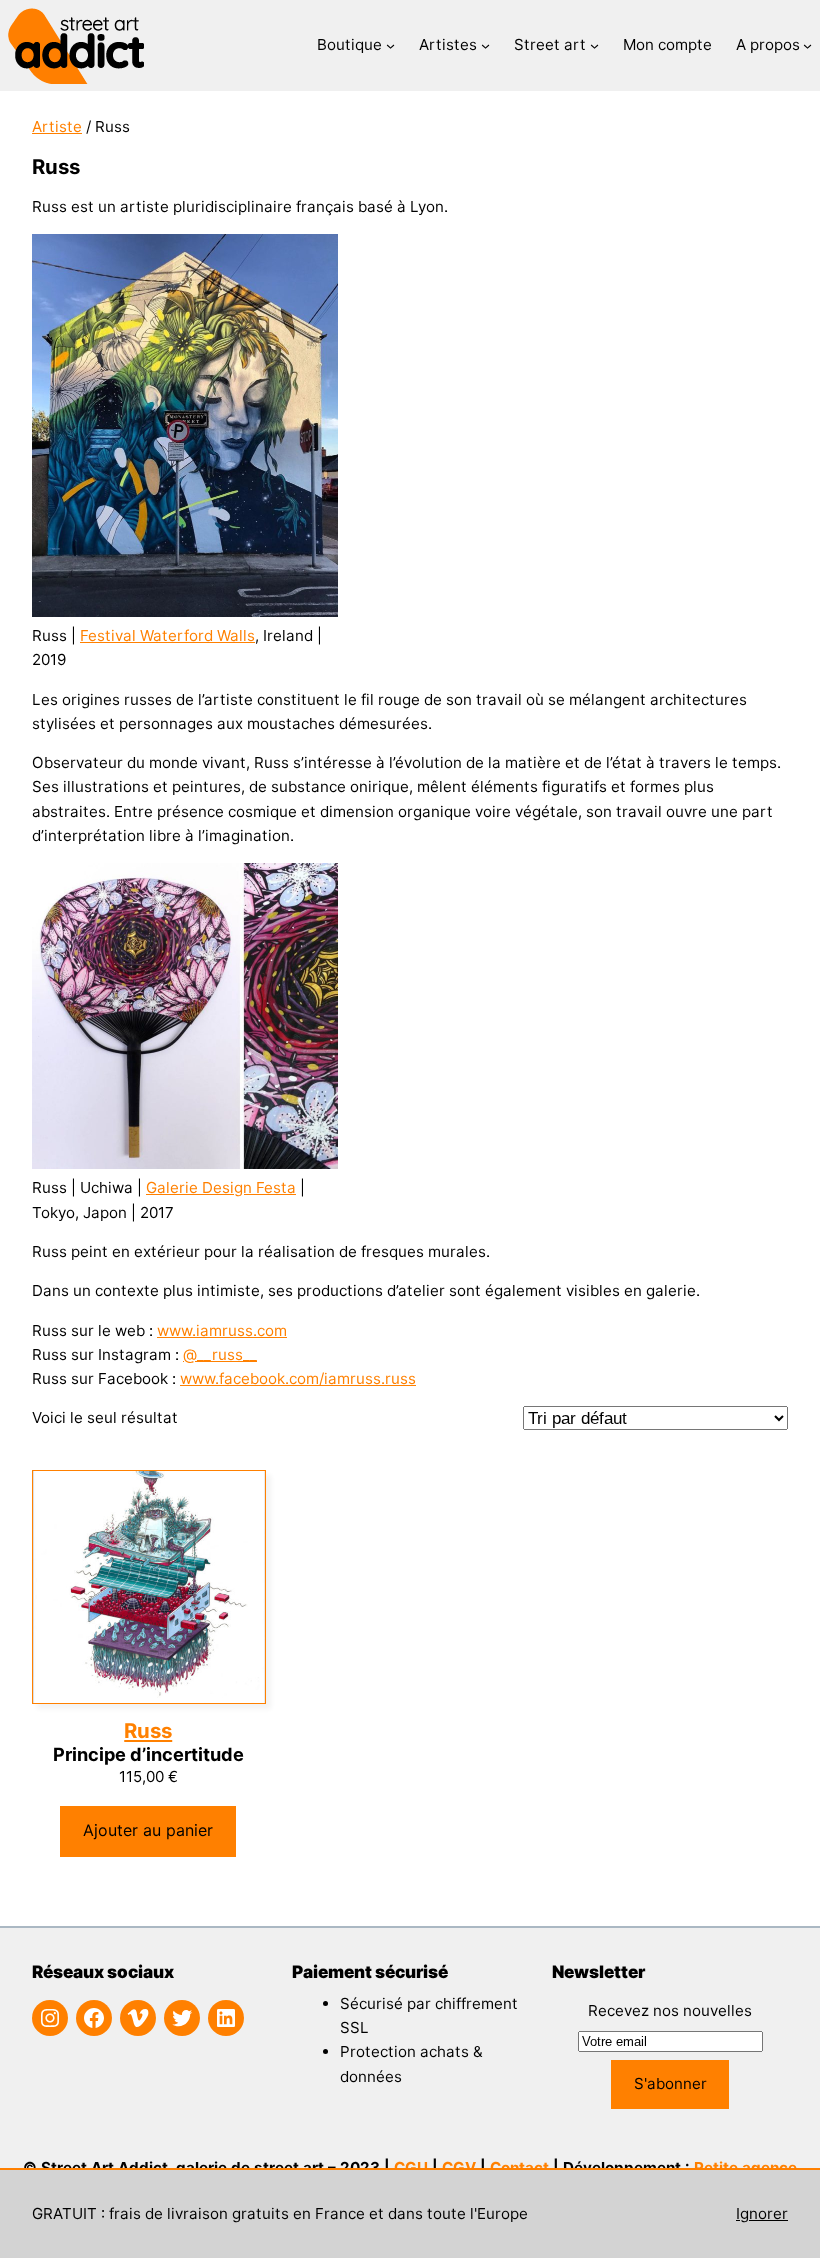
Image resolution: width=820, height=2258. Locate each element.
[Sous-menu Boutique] (390, 45)
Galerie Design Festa (221, 1187)
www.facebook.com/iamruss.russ (298, 1378)
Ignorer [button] (762, 2213)
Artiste (57, 126)
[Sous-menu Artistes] (485, 45)
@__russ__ (220, 1354)
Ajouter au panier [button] (148, 1830)
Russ (148, 1730)
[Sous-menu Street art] (594, 45)
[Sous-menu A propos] (807, 45)
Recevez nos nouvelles (670, 2010)
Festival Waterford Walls (167, 635)
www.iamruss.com (222, 1330)
